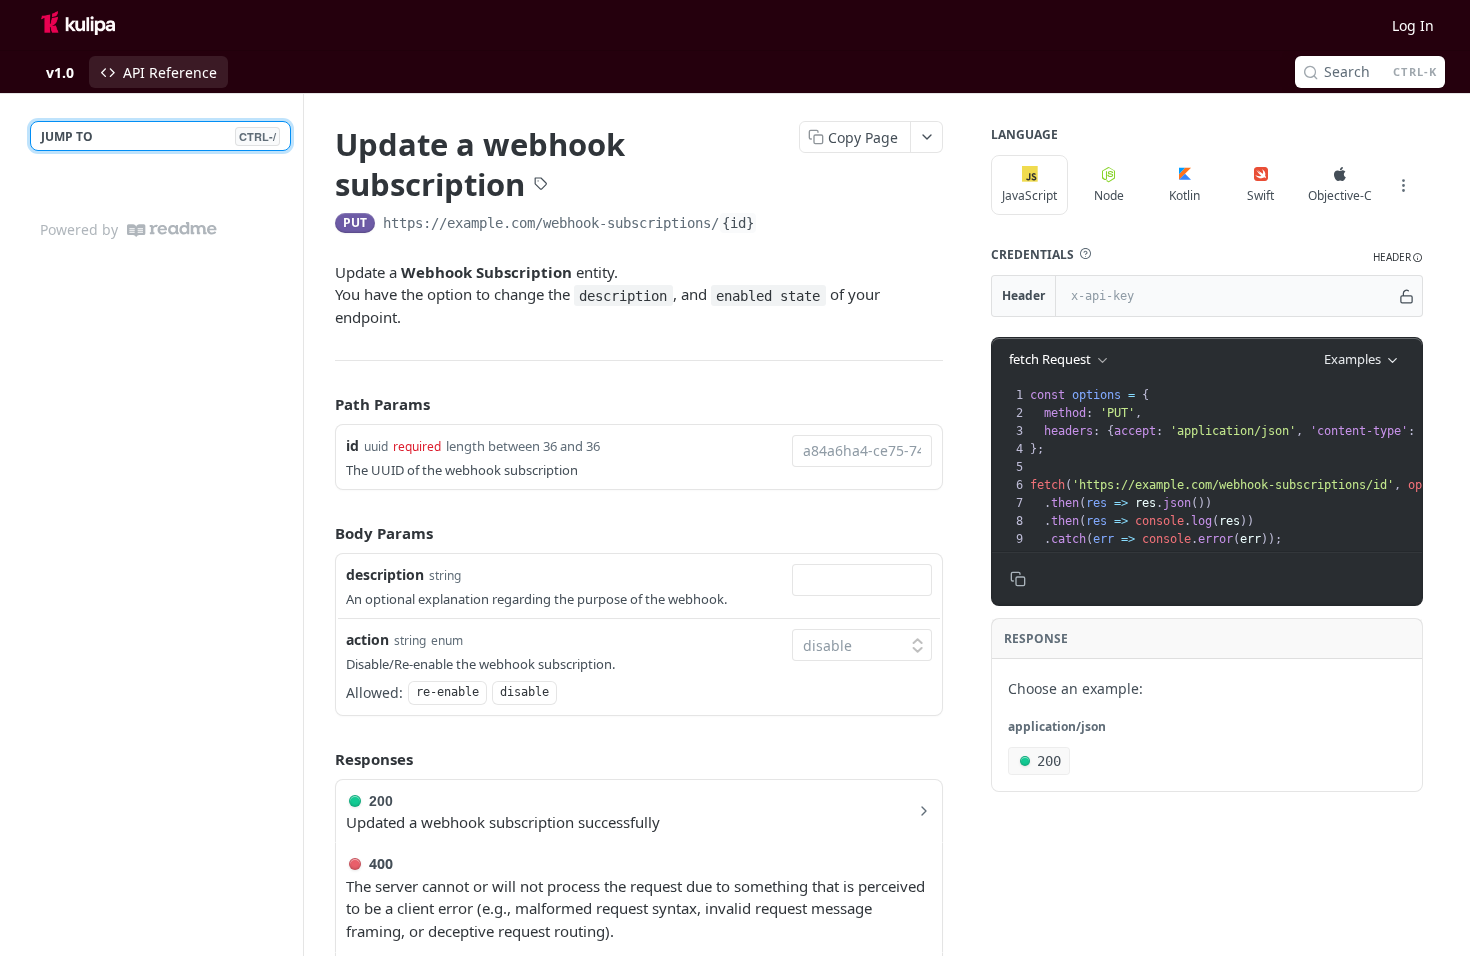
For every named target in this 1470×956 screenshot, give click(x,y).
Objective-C (1340, 195)
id (352, 445)
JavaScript (1029, 195)
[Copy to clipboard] (777, 225)
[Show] (1406, 296)
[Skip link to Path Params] (321, 404)
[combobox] (862, 451)
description (385, 574)
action (367, 639)
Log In (1413, 25)
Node (1109, 195)
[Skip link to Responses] (321, 760)
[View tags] (541, 186)
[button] (1085, 254)
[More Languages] (1403, 185)
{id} (738, 223)
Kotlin (1184, 195)
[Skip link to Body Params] (321, 534)
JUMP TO (158, 136)
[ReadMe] (172, 229)
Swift (1260, 195)
